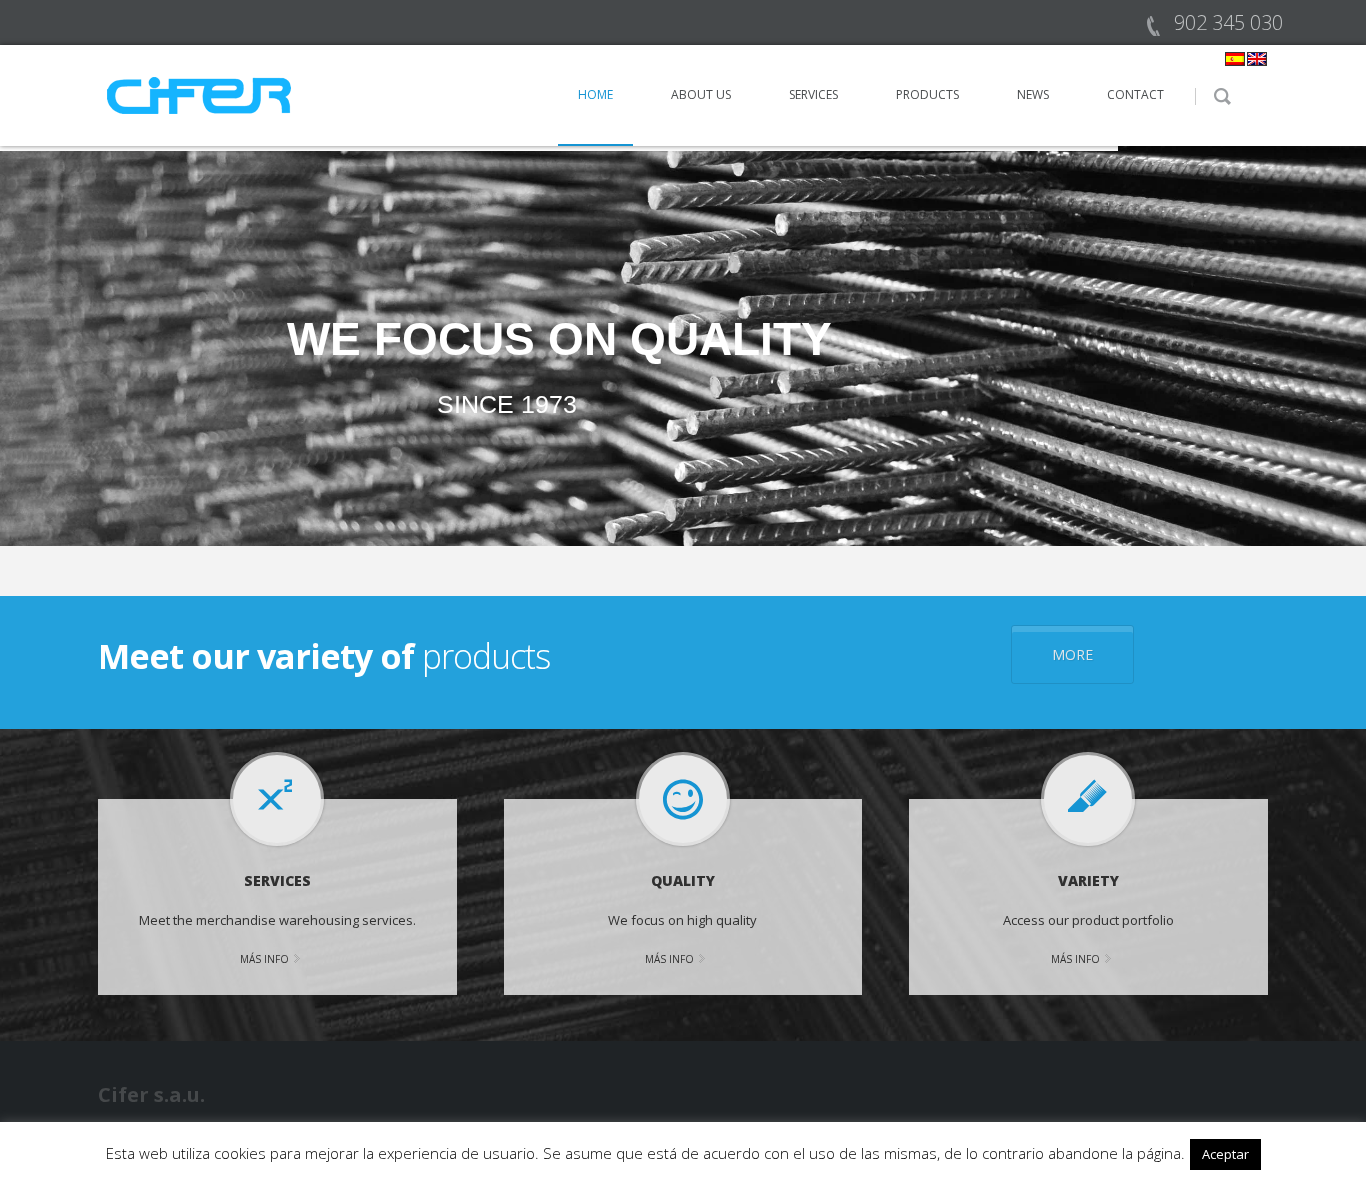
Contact (1135, 94)
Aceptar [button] (1225, 1154)
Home (595, 94)
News (1033, 94)
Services (813, 94)
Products (927, 94)
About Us (701, 94)
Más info (264, 959)
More (1072, 654)
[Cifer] (200, 94)
